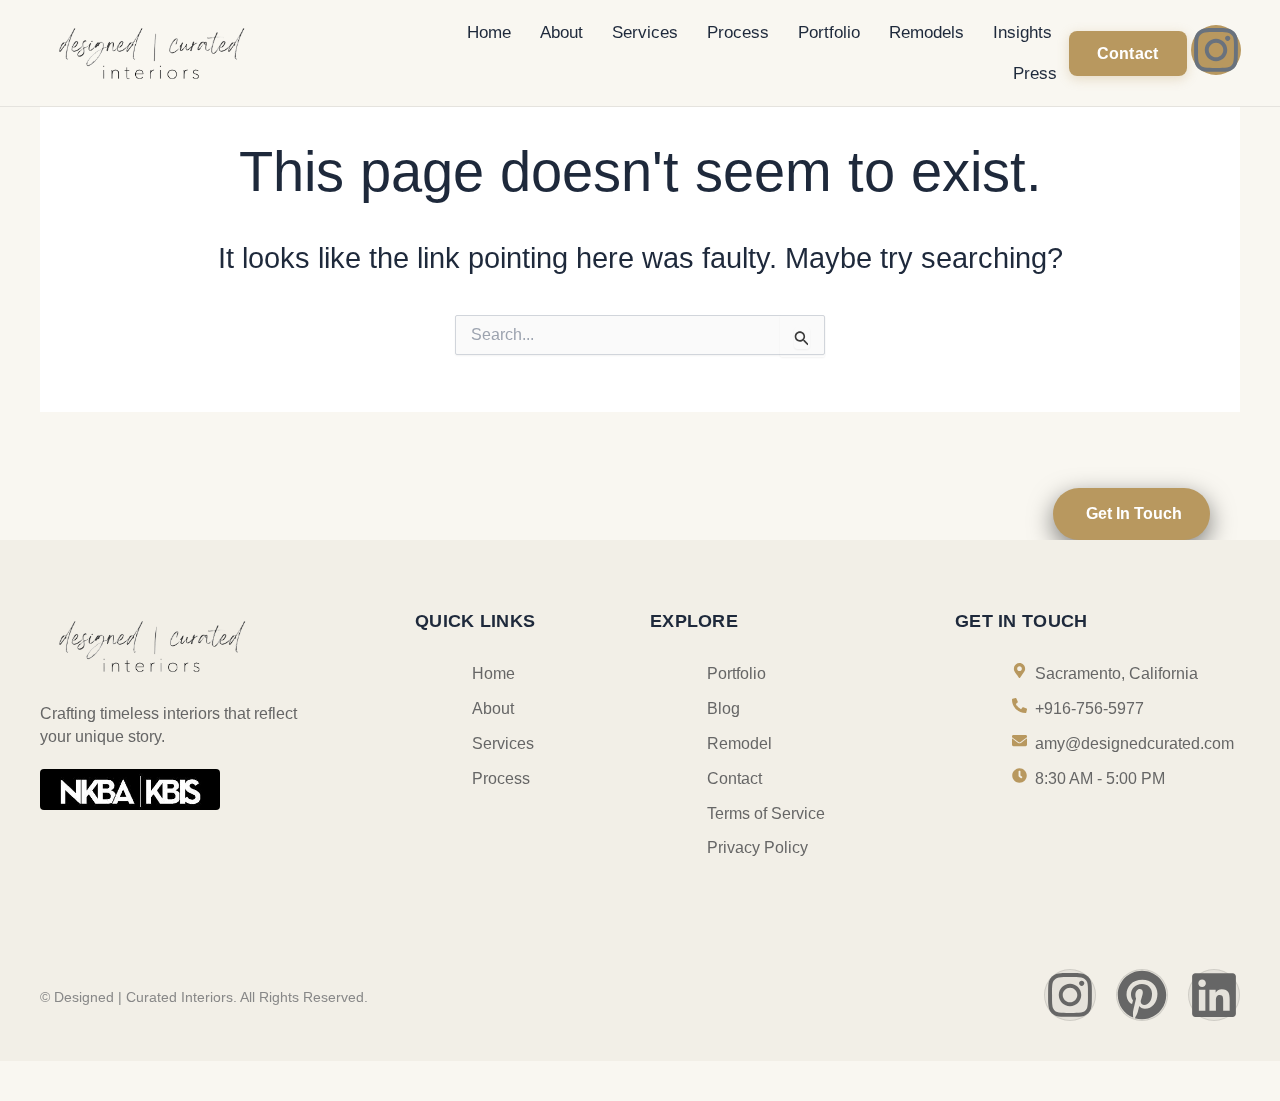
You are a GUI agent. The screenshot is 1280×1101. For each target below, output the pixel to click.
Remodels (926, 32)
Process (738, 32)
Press (1035, 73)
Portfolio (829, 32)
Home (489, 32)
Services (645, 32)
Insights (1022, 32)
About (561, 32)
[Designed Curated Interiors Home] (208, 51)
